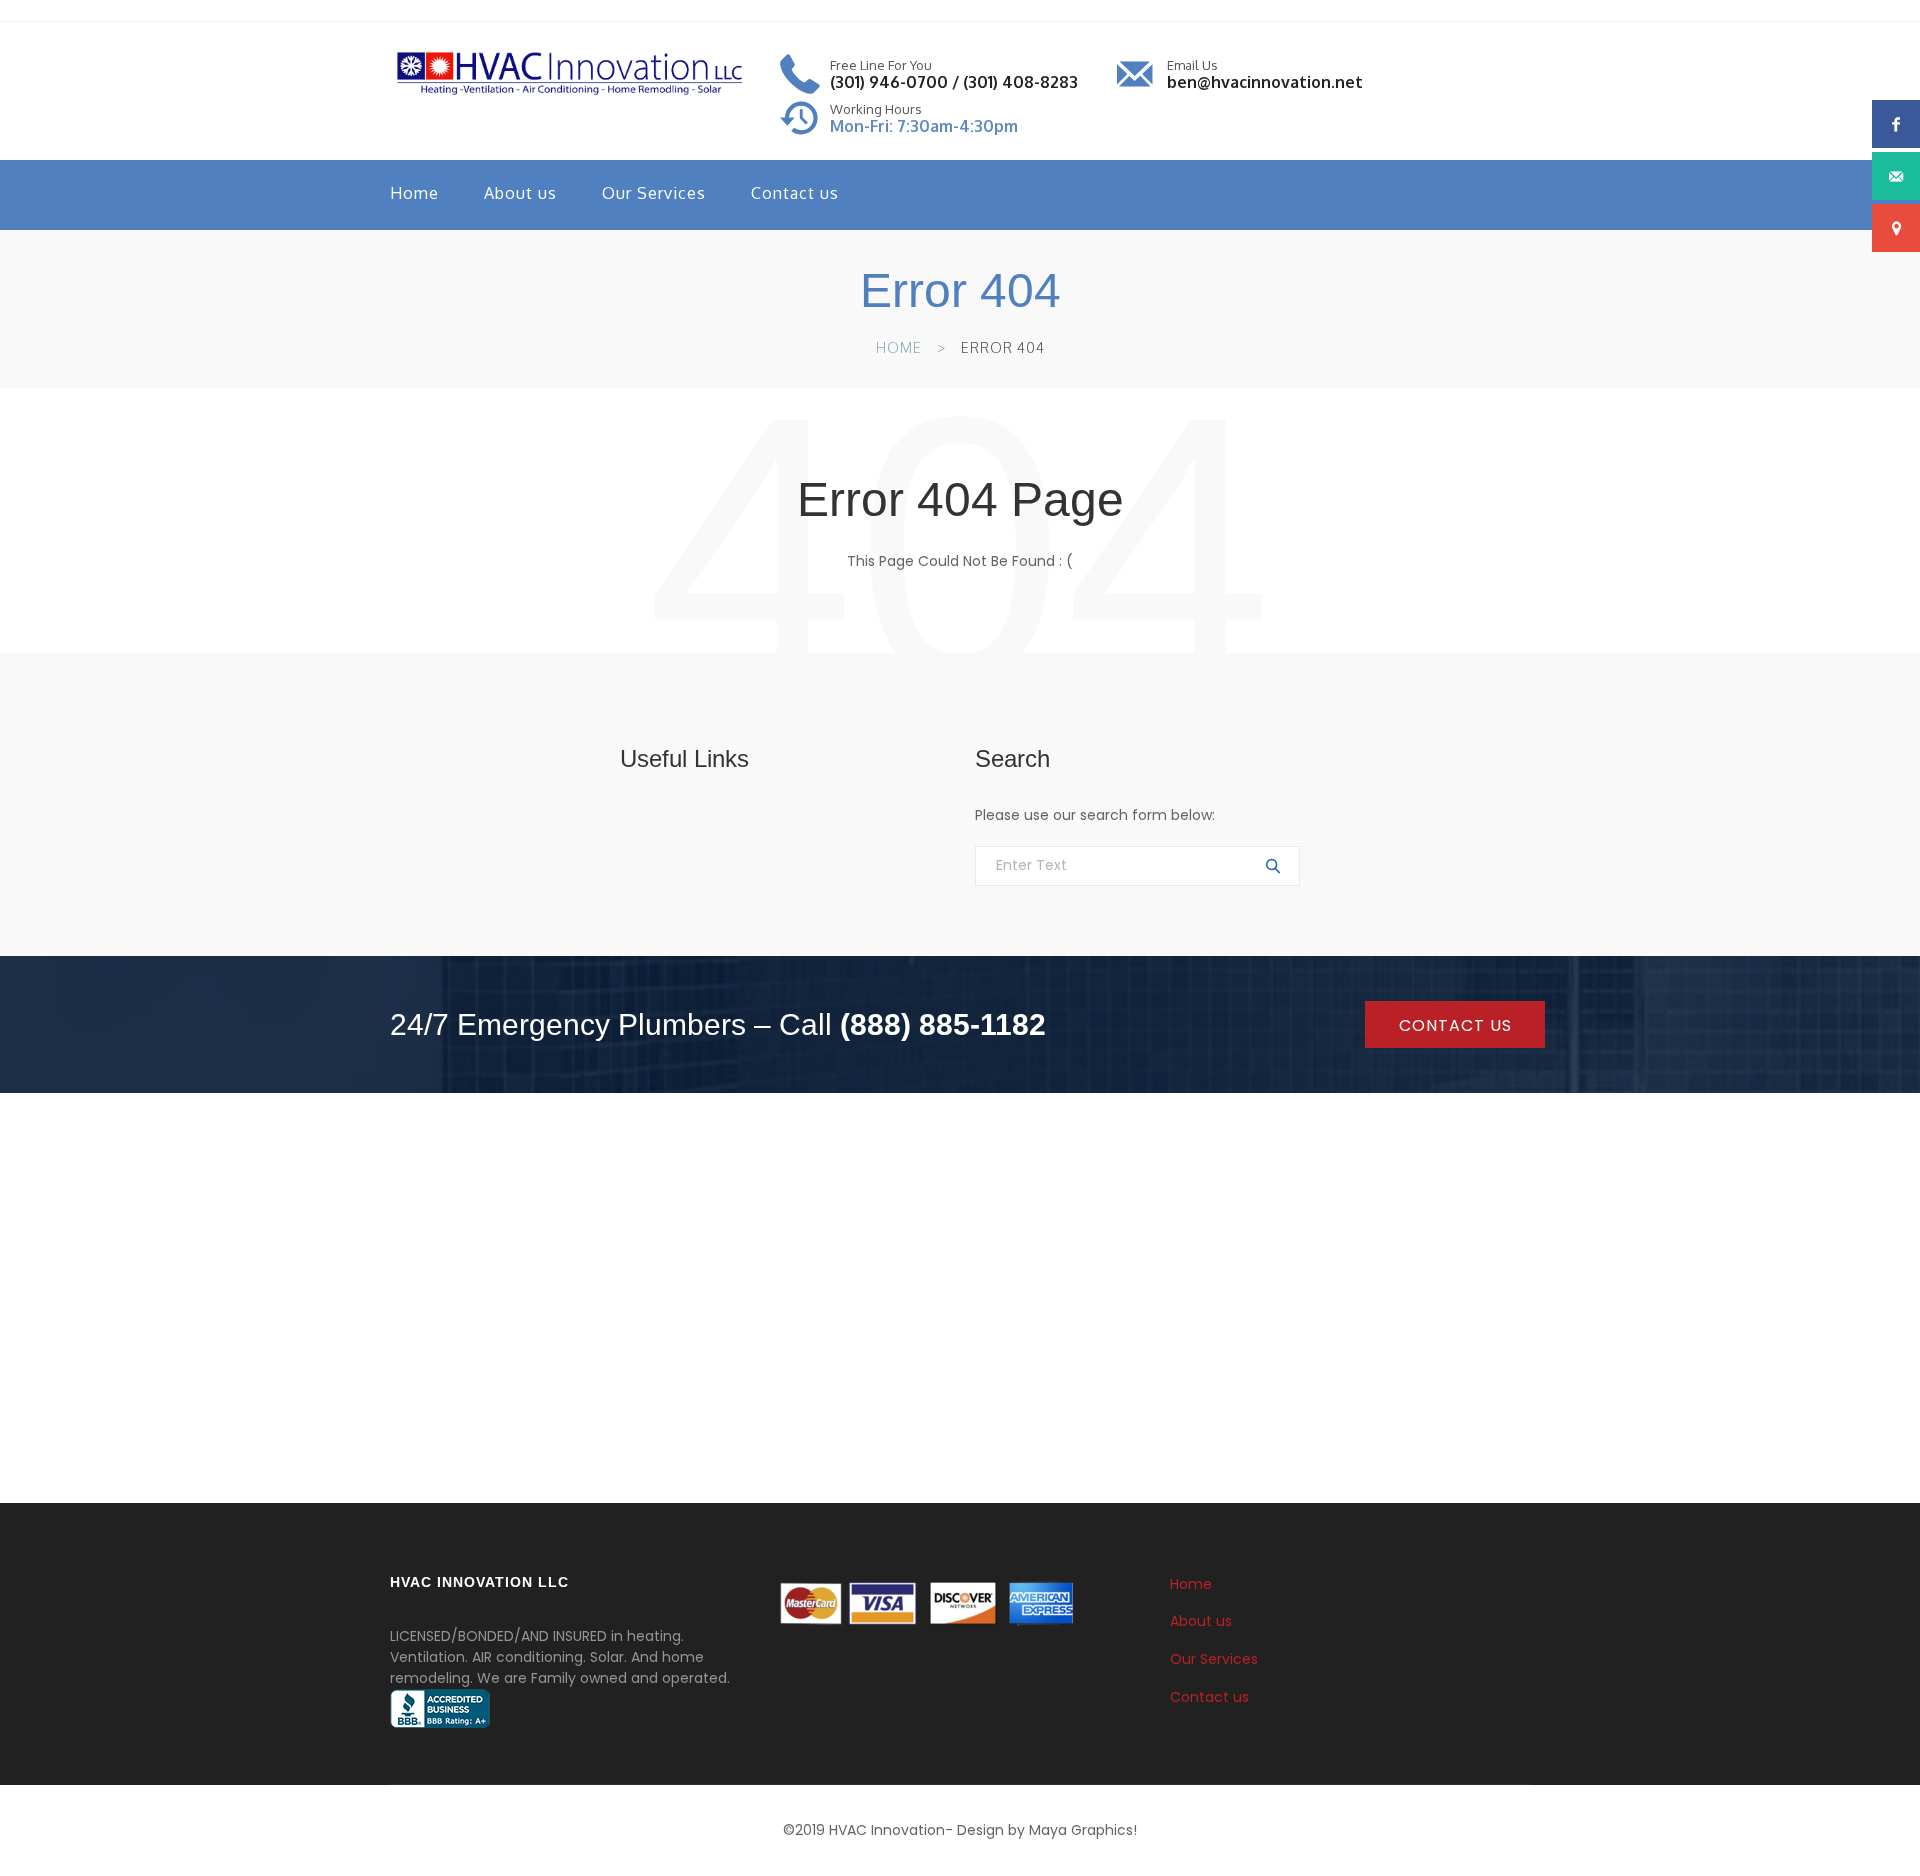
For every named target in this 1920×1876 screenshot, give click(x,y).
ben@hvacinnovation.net (1265, 82)
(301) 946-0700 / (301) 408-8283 (954, 82)
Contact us (795, 193)
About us (520, 193)
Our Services (654, 193)
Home (414, 193)
